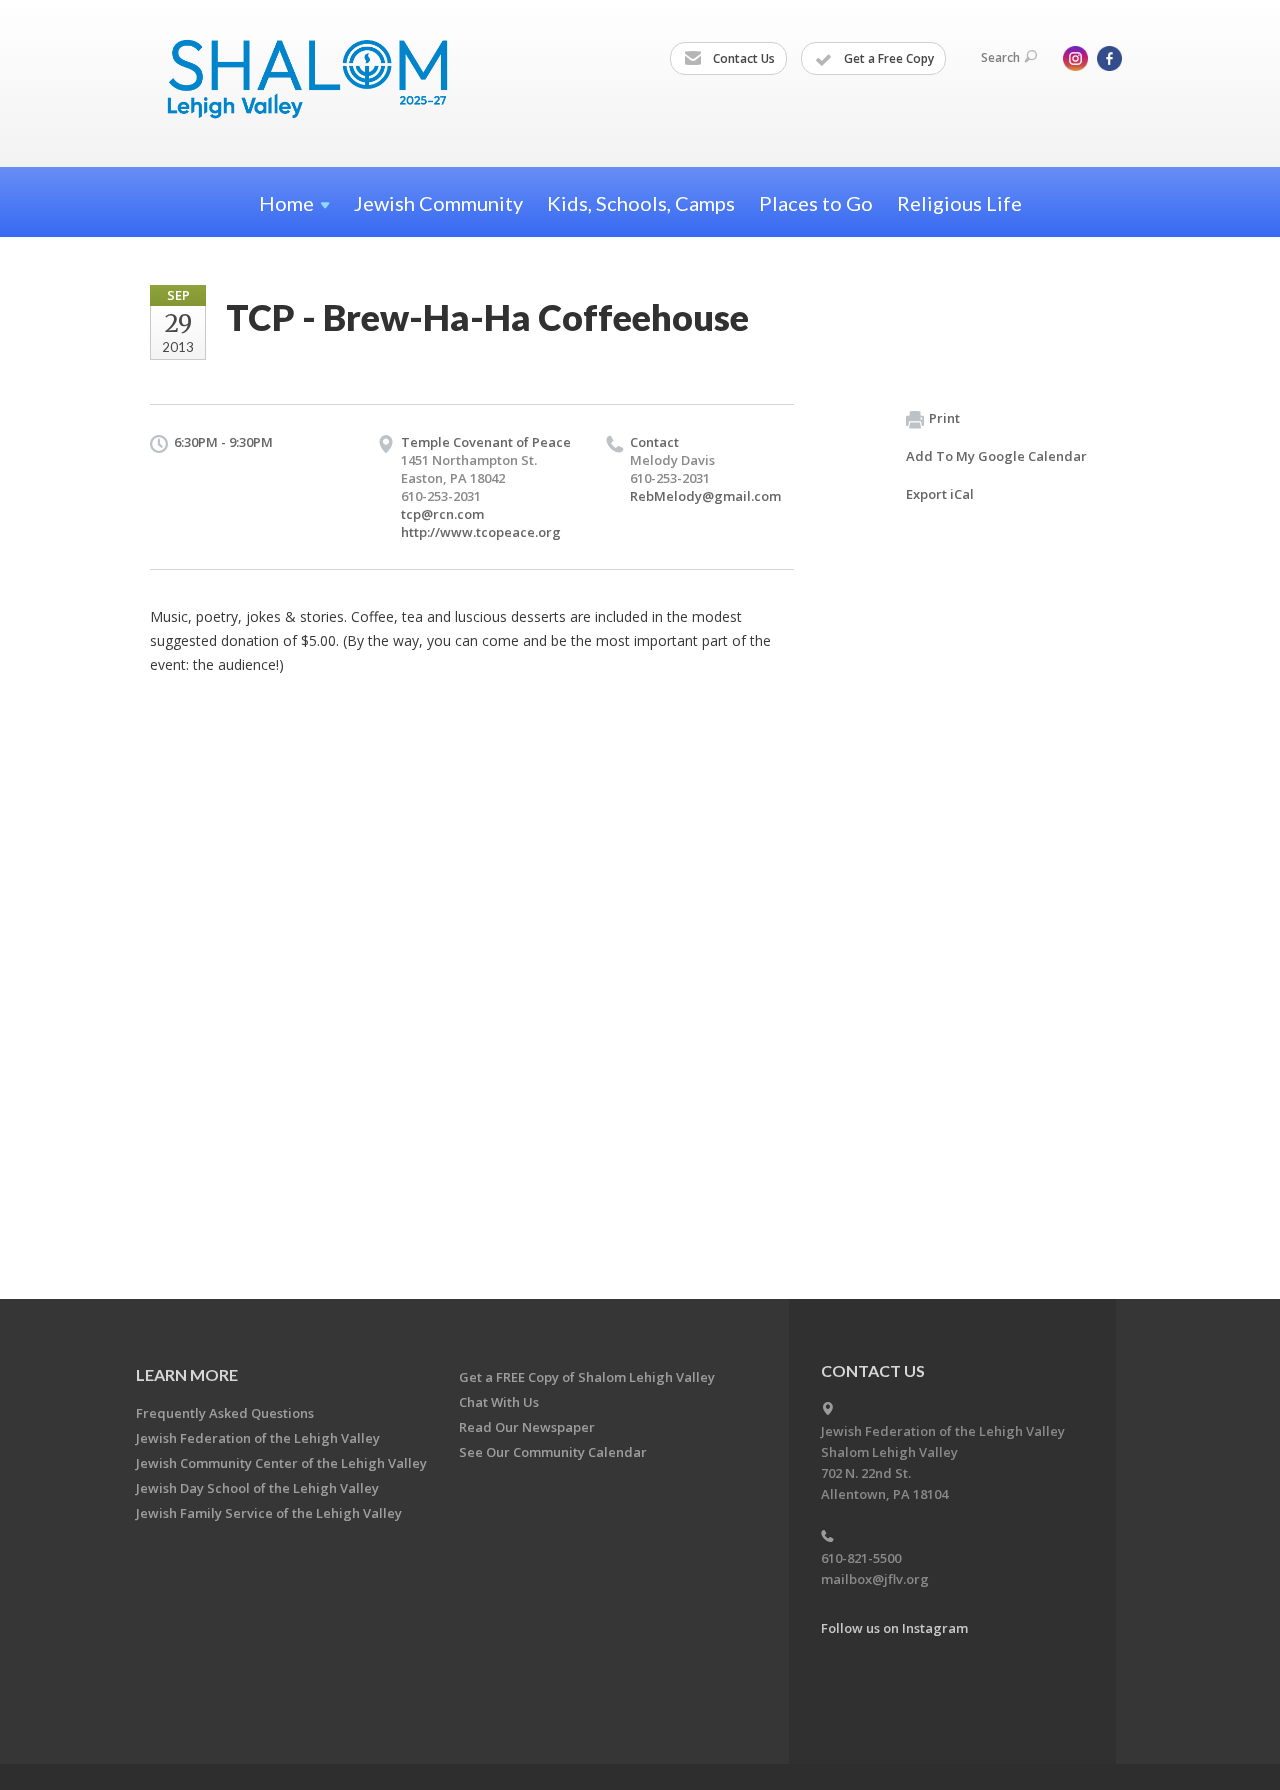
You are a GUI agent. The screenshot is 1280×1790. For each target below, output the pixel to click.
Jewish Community (438, 203)
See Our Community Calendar (553, 1452)
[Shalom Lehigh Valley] (317, 82)
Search (1000, 57)
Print (944, 418)
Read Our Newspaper (527, 1427)
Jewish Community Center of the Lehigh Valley (281, 1463)
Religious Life (959, 203)
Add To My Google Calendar (996, 456)
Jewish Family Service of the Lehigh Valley (269, 1513)
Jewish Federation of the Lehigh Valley (258, 1438)
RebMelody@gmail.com (705, 496)
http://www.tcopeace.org (481, 532)
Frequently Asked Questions (225, 1413)
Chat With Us (499, 1402)
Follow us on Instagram (894, 1628)
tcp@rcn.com (442, 514)
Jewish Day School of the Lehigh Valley (257, 1488)
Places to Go (816, 203)
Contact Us (742, 58)
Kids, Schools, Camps (641, 203)
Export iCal (940, 494)
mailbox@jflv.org (875, 1579)
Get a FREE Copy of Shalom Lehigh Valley (587, 1377)
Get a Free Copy (887, 58)
